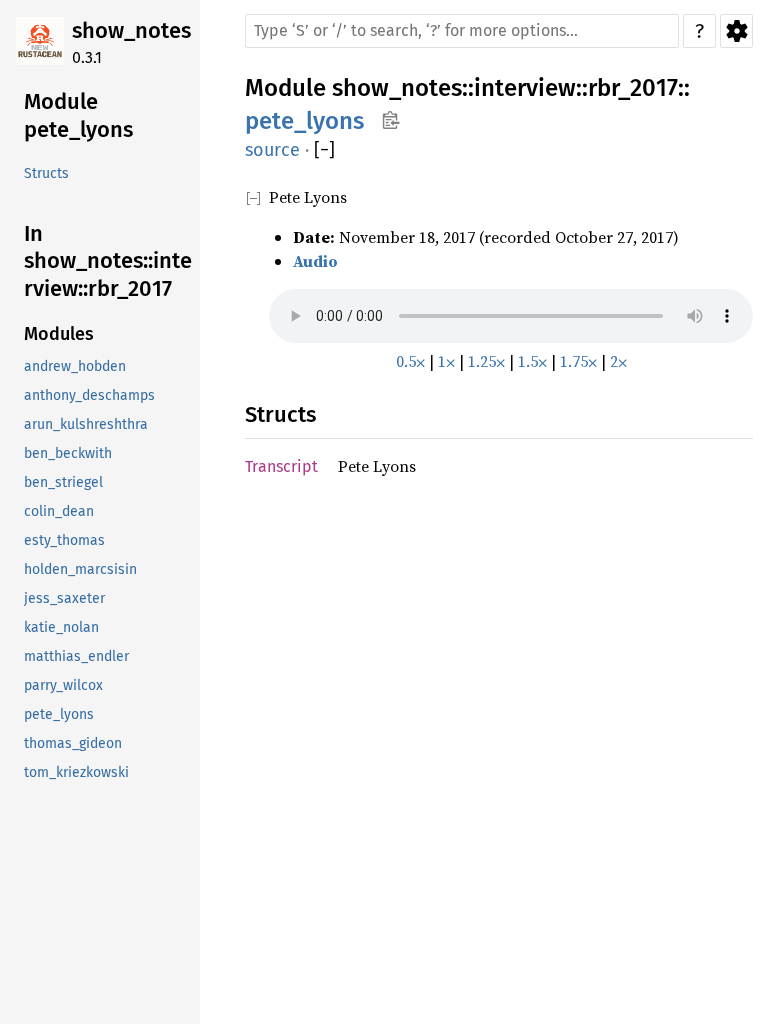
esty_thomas (64, 540)
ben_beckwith (68, 453)
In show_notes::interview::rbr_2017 (108, 261)
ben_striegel (63, 482)
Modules (59, 334)
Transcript (281, 466)
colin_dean (59, 511)
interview (525, 88)
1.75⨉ (578, 361)
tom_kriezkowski (76, 772)
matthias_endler (76, 656)
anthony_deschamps (89, 395)
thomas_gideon (73, 743)
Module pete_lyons (78, 115)
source (272, 150)
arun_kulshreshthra (86, 424)
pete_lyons (59, 714)
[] (324, 150)
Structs (46, 173)
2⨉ (618, 361)
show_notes (131, 30)
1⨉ (446, 361)
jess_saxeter (64, 598)
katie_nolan (61, 627)
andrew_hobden (75, 366)
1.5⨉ (532, 361)
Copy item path (390, 120)
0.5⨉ (410, 361)
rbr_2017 (633, 88)
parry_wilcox (63, 685)
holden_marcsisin (80, 569)
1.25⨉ (486, 361)
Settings (736, 31)
